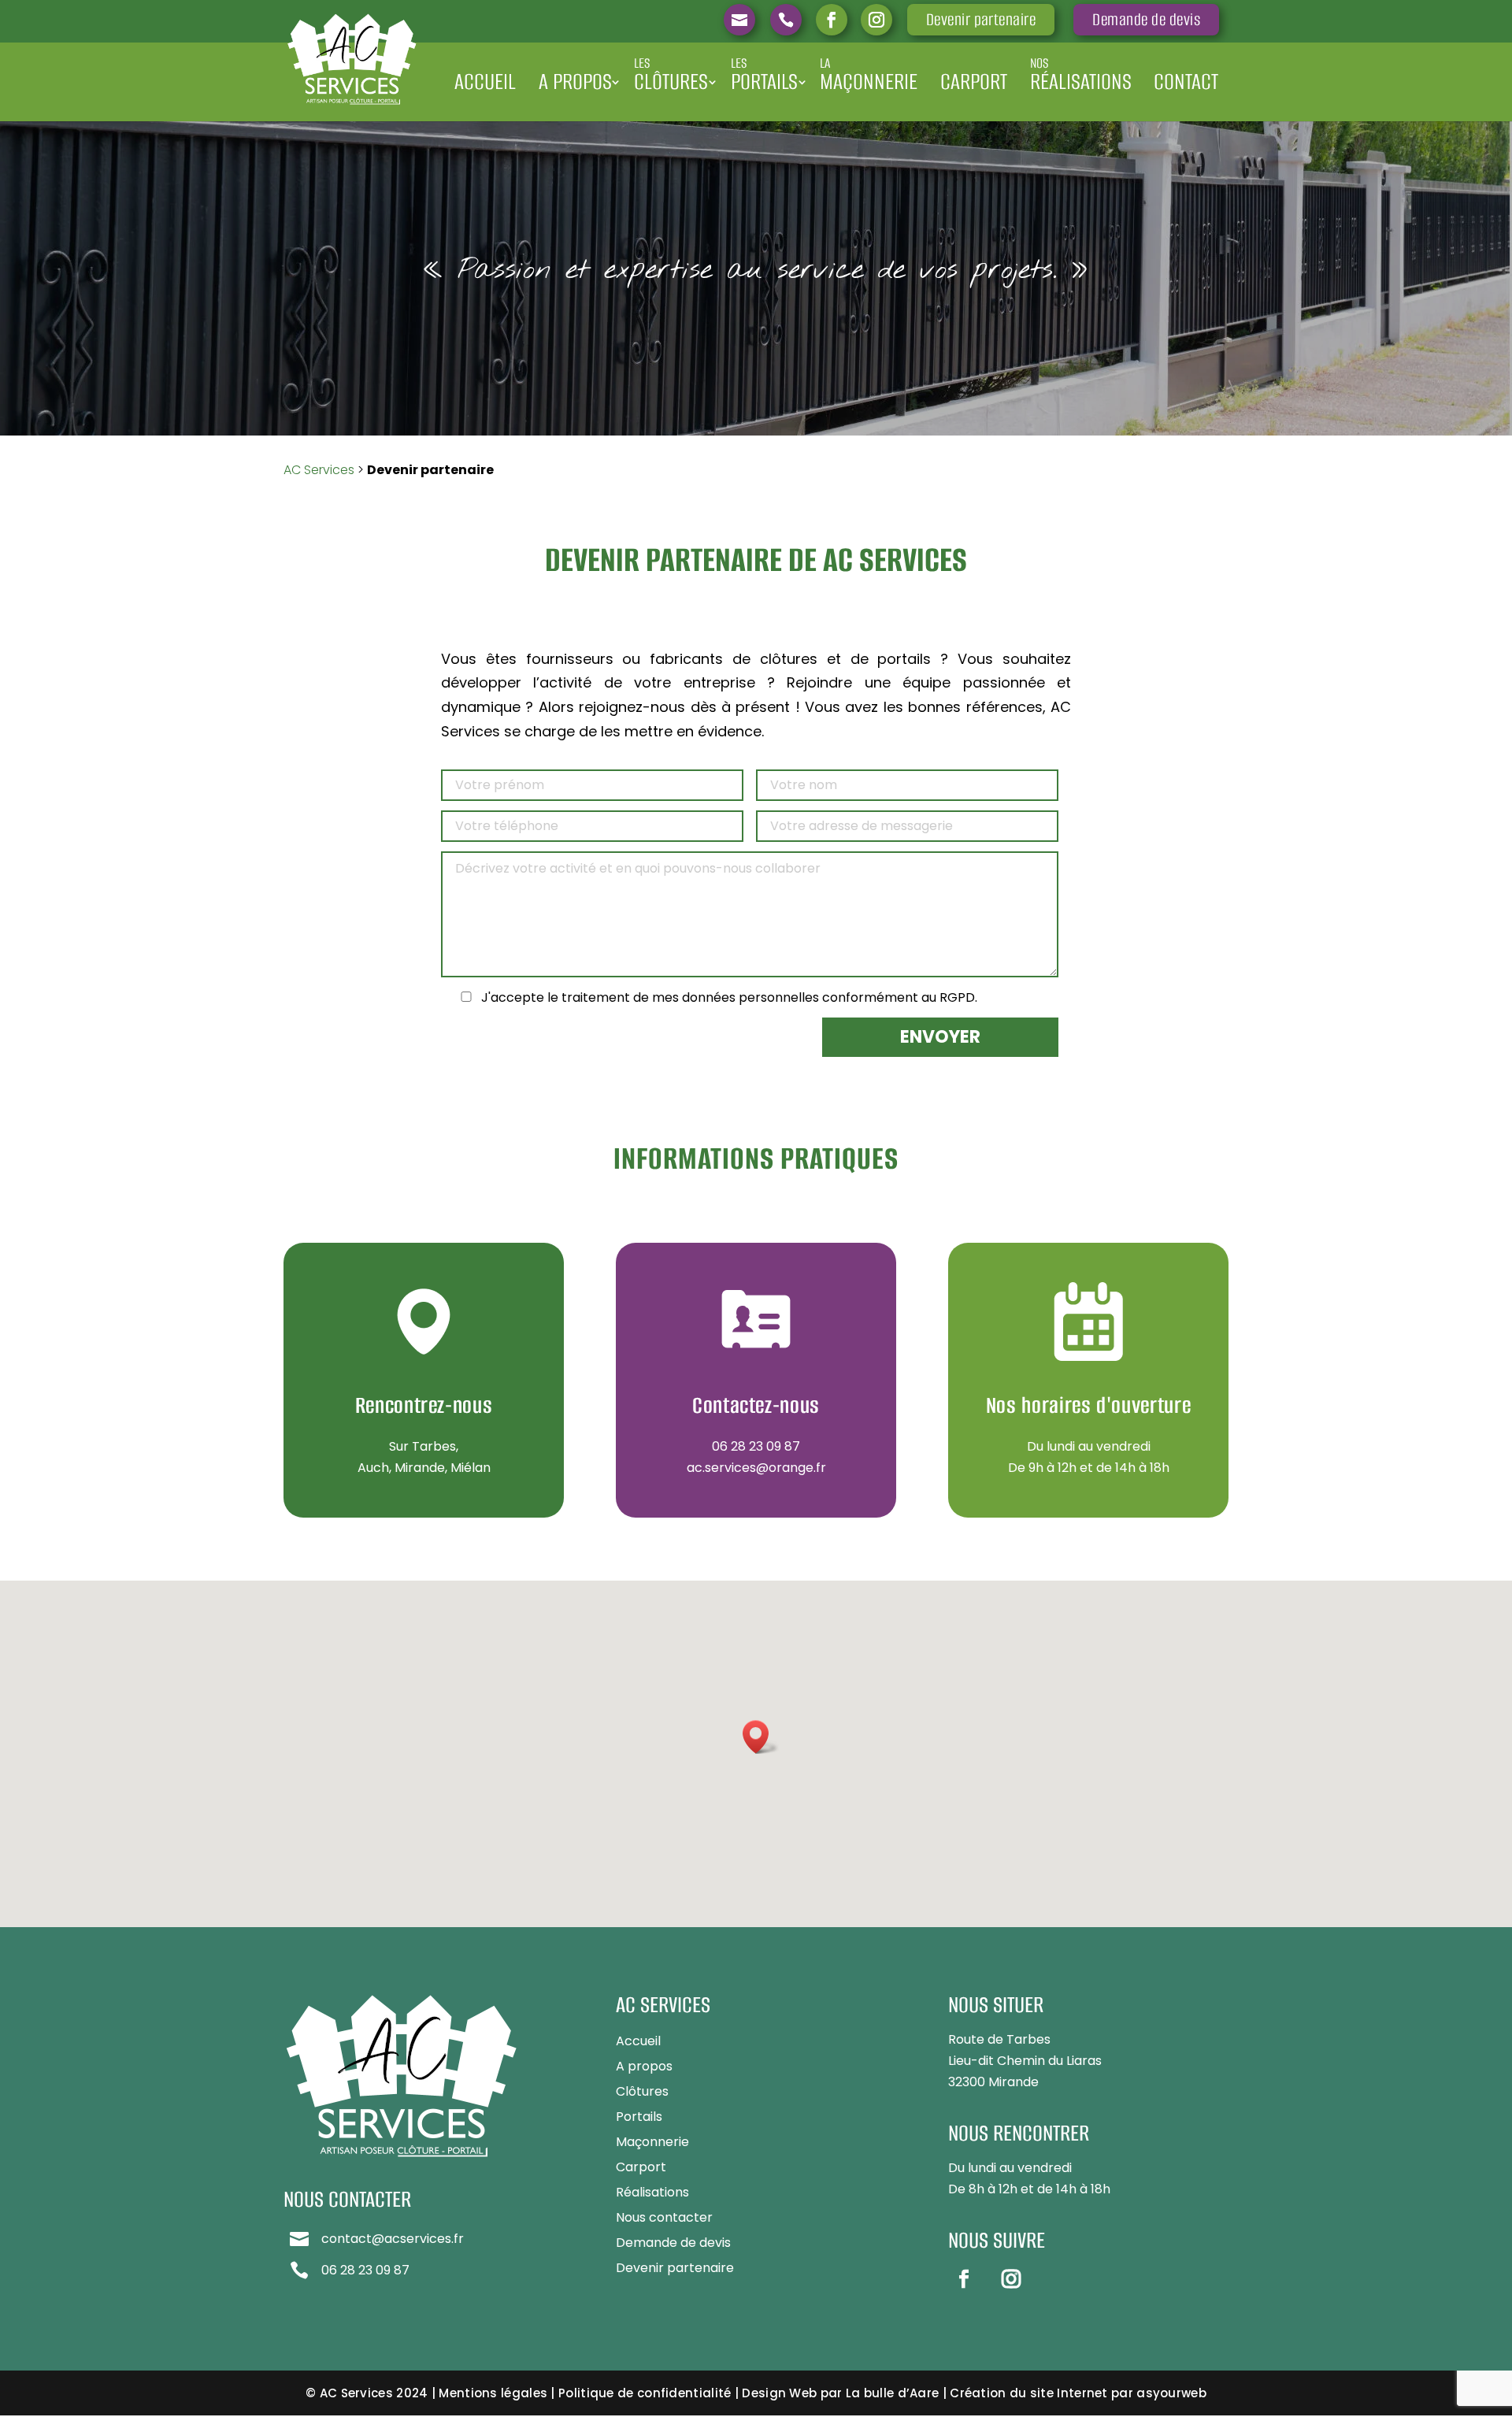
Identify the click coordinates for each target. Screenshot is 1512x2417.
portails (764, 75)
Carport (974, 82)
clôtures (671, 75)
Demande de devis (1146, 19)
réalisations (1081, 75)
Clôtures (642, 2091)
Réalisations (652, 2192)
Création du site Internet (1029, 2393)
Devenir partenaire (981, 19)
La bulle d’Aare (893, 2393)
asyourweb (1171, 2393)
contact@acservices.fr (393, 2239)
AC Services (319, 470)
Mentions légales (493, 2393)
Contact (1186, 82)
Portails (639, 2117)
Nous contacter (664, 2217)
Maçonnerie (652, 2142)
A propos (575, 82)
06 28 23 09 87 (756, 1446)
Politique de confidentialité (645, 2393)
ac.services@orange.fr (756, 1468)
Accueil (485, 82)
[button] (761, 1737)
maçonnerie (869, 75)
